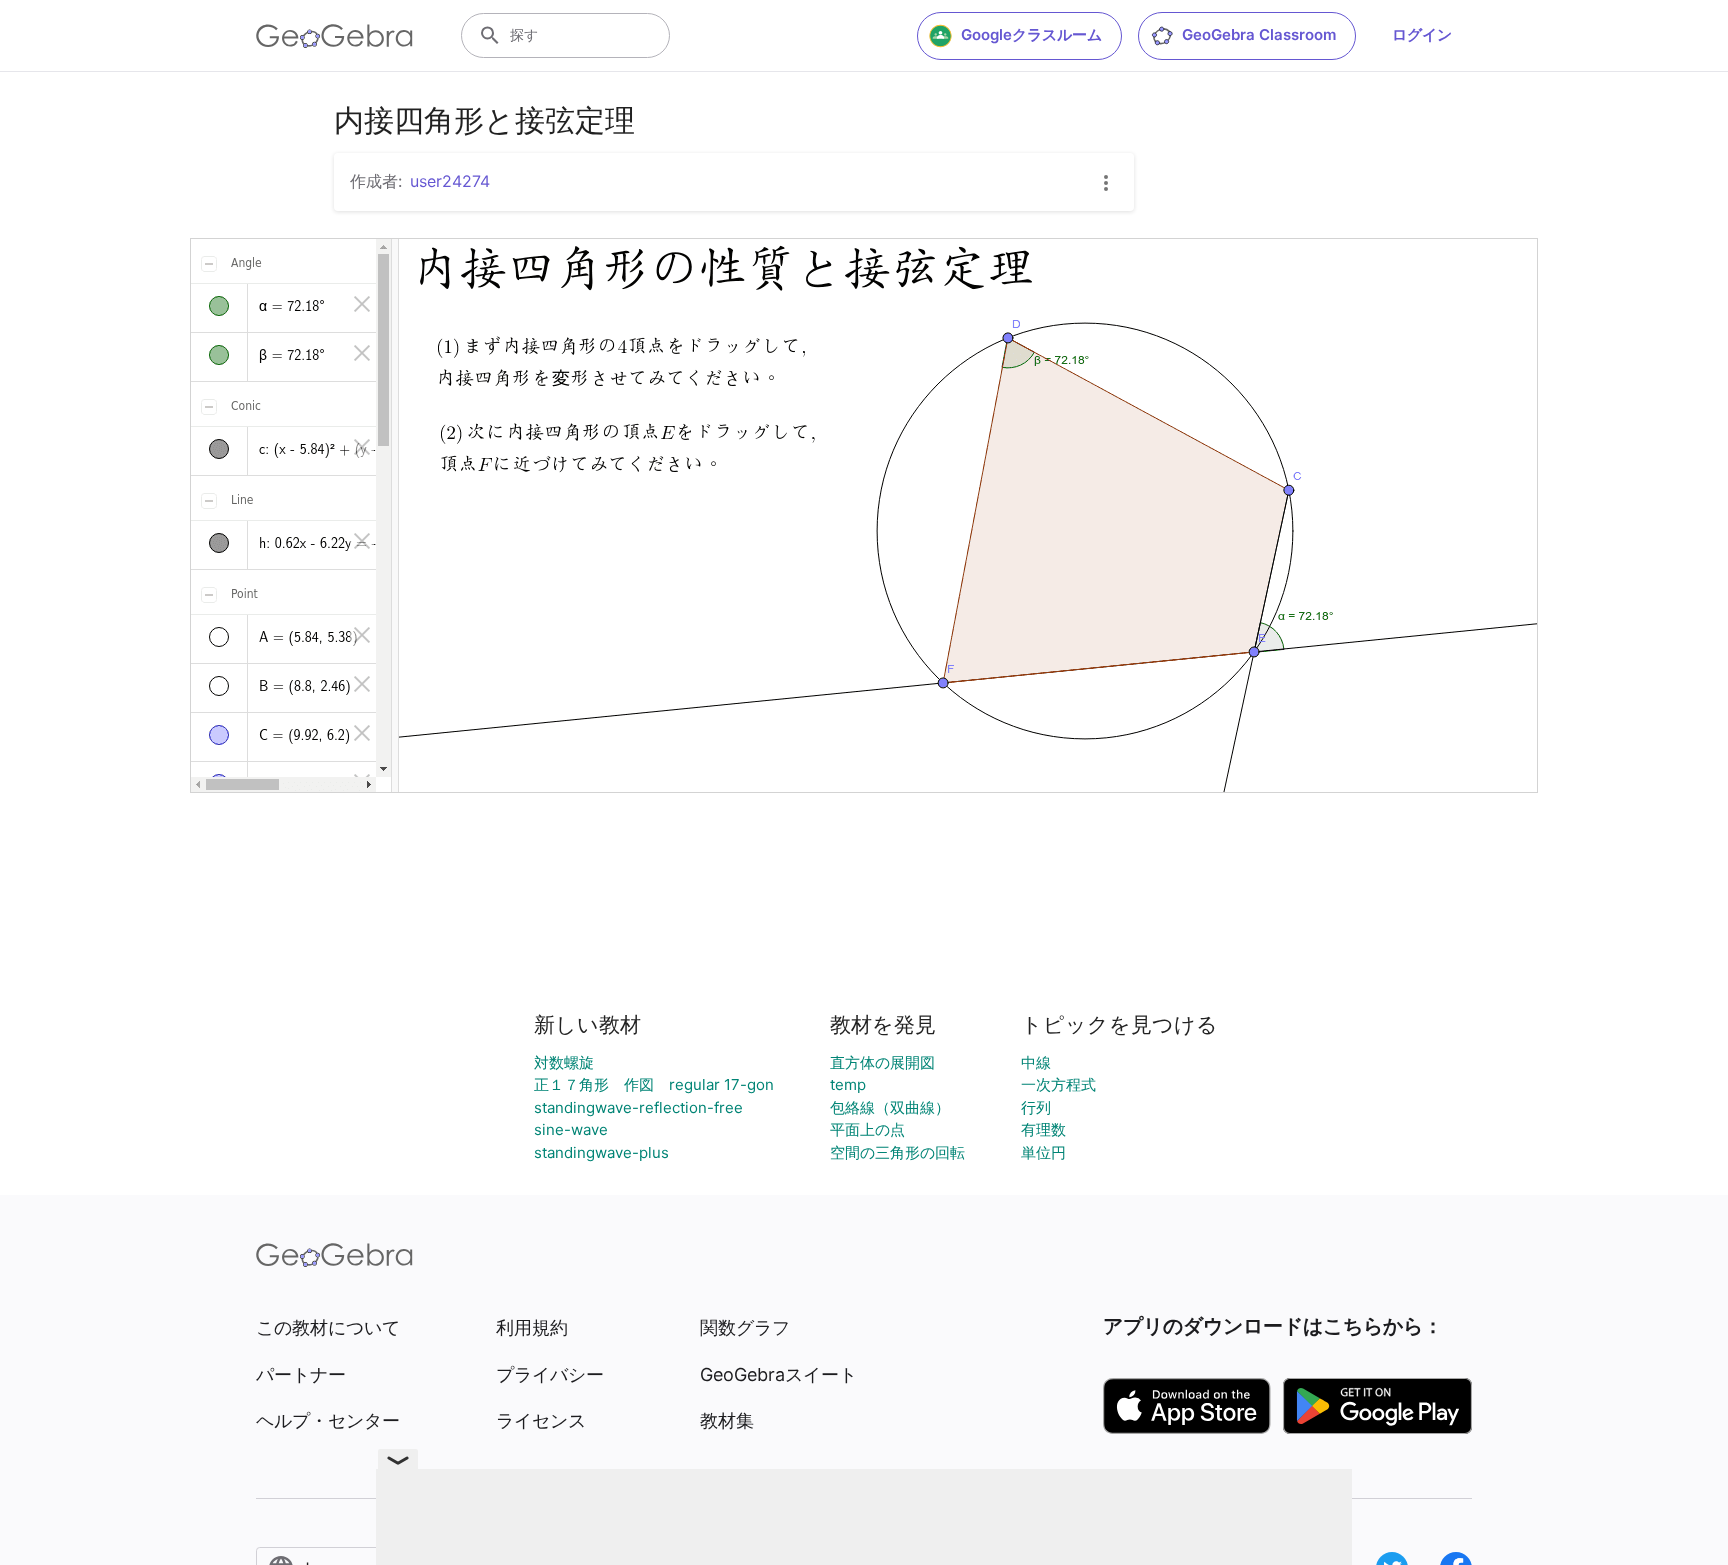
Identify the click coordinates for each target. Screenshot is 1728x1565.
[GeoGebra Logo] (334, 36)
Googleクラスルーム (1031, 34)
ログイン (1422, 34)
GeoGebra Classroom (1259, 34)
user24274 (450, 181)
